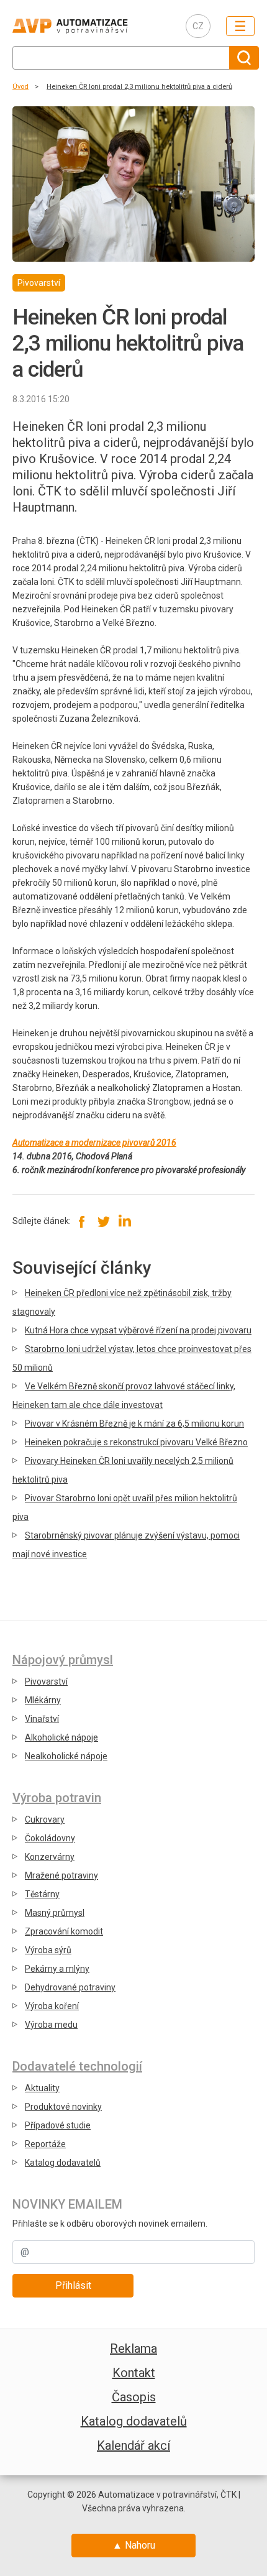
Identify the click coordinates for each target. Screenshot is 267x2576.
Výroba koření (52, 2006)
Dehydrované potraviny (70, 1987)
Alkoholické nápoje (61, 1737)
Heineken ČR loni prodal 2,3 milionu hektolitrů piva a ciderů (139, 87)
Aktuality (42, 2088)
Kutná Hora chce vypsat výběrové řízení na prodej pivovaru (138, 1330)
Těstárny (42, 1894)
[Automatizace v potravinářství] (89, 26)
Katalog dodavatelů (63, 2163)
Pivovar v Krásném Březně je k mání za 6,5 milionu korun (134, 1424)
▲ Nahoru (134, 2545)
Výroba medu (51, 2025)
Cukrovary (45, 1819)
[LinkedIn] (124, 1221)
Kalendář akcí (133, 2445)
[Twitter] (103, 1221)
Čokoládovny (50, 1838)
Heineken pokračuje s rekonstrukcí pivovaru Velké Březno (136, 1442)
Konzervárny (50, 1857)
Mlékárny (43, 1700)
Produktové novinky (63, 2107)
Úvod (20, 87)
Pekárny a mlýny (57, 1969)
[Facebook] (82, 1221)
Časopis (134, 2397)
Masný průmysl (55, 1913)
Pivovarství (46, 1681)
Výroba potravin (57, 1798)
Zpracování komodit (64, 1931)
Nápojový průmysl (63, 1660)
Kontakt (134, 2373)
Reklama (133, 2348)
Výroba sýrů (48, 1950)
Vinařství (42, 1719)
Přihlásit (73, 2285)
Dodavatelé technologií (77, 2066)
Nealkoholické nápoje (66, 1756)
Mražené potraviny (61, 1875)
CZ (198, 26)
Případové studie (58, 2125)
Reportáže (45, 2144)
